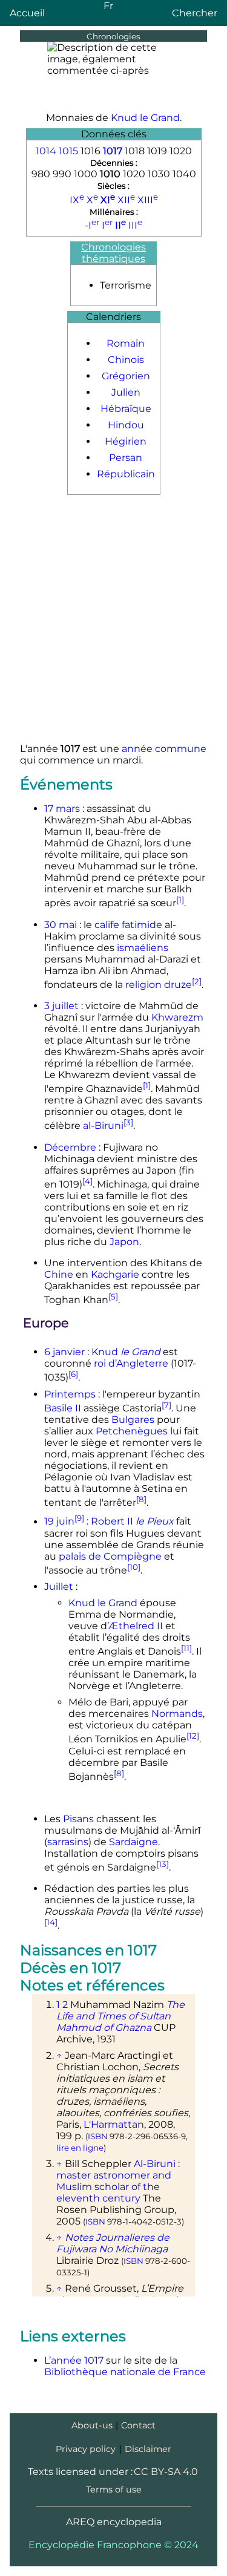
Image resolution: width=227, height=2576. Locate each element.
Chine (59, 1274)
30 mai (61, 925)
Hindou (126, 425)
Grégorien (126, 376)
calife (107, 925)
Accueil (27, 13)
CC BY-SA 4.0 (166, 2472)
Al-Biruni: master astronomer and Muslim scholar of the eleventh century (118, 2181)
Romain (126, 343)
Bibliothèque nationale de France (125, 2372)
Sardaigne (133, 1842)
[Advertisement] (113, 620)
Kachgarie (115, 1274)
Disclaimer (148, 2449)
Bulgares (133, 1420)
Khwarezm (177, 1017)
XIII (148, 200)
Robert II (132, 1522)
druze (178, 985)
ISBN (98, 2136)
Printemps (70, 1394)
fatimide (142, 925)
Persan (126, 458)
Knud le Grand (145, 118)
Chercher (195, 13)
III (135, 225)
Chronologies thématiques (113, 253)
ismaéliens (143, 948)
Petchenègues (132, 1431)
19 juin (59, 1522)
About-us (92, 2425)
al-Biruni (103, 1126)
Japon (124, 1242)
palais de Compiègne (110, 1556)
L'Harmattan (114, 2124)
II (120, 225)
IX (77, 200)
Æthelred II (136, 1626)
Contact (138, 2425)
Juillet (59, 1587)
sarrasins (68, 1842)
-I (92, 225)
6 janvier (64, 1352)
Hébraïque (126, 409)
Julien (126, 392)
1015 (68, 151)
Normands (177, 1714)
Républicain (126, 474)
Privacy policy (86, 2449)
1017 (113, 151)
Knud (126, 1352)
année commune (164, 749)
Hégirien (126, 441)
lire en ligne (80, 2148)
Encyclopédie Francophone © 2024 (113, 2545)
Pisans (78, 1819)
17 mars (62, 809)
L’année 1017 (74, 2360)
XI (108, 200)
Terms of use (114, 2489)
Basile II (63, 1408)
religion (143, 985)
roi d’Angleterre (131, 1363)
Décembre (70, 1147)
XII (126, 200)
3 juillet (61, 1006)
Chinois (126, 360)
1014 (46, 151)
